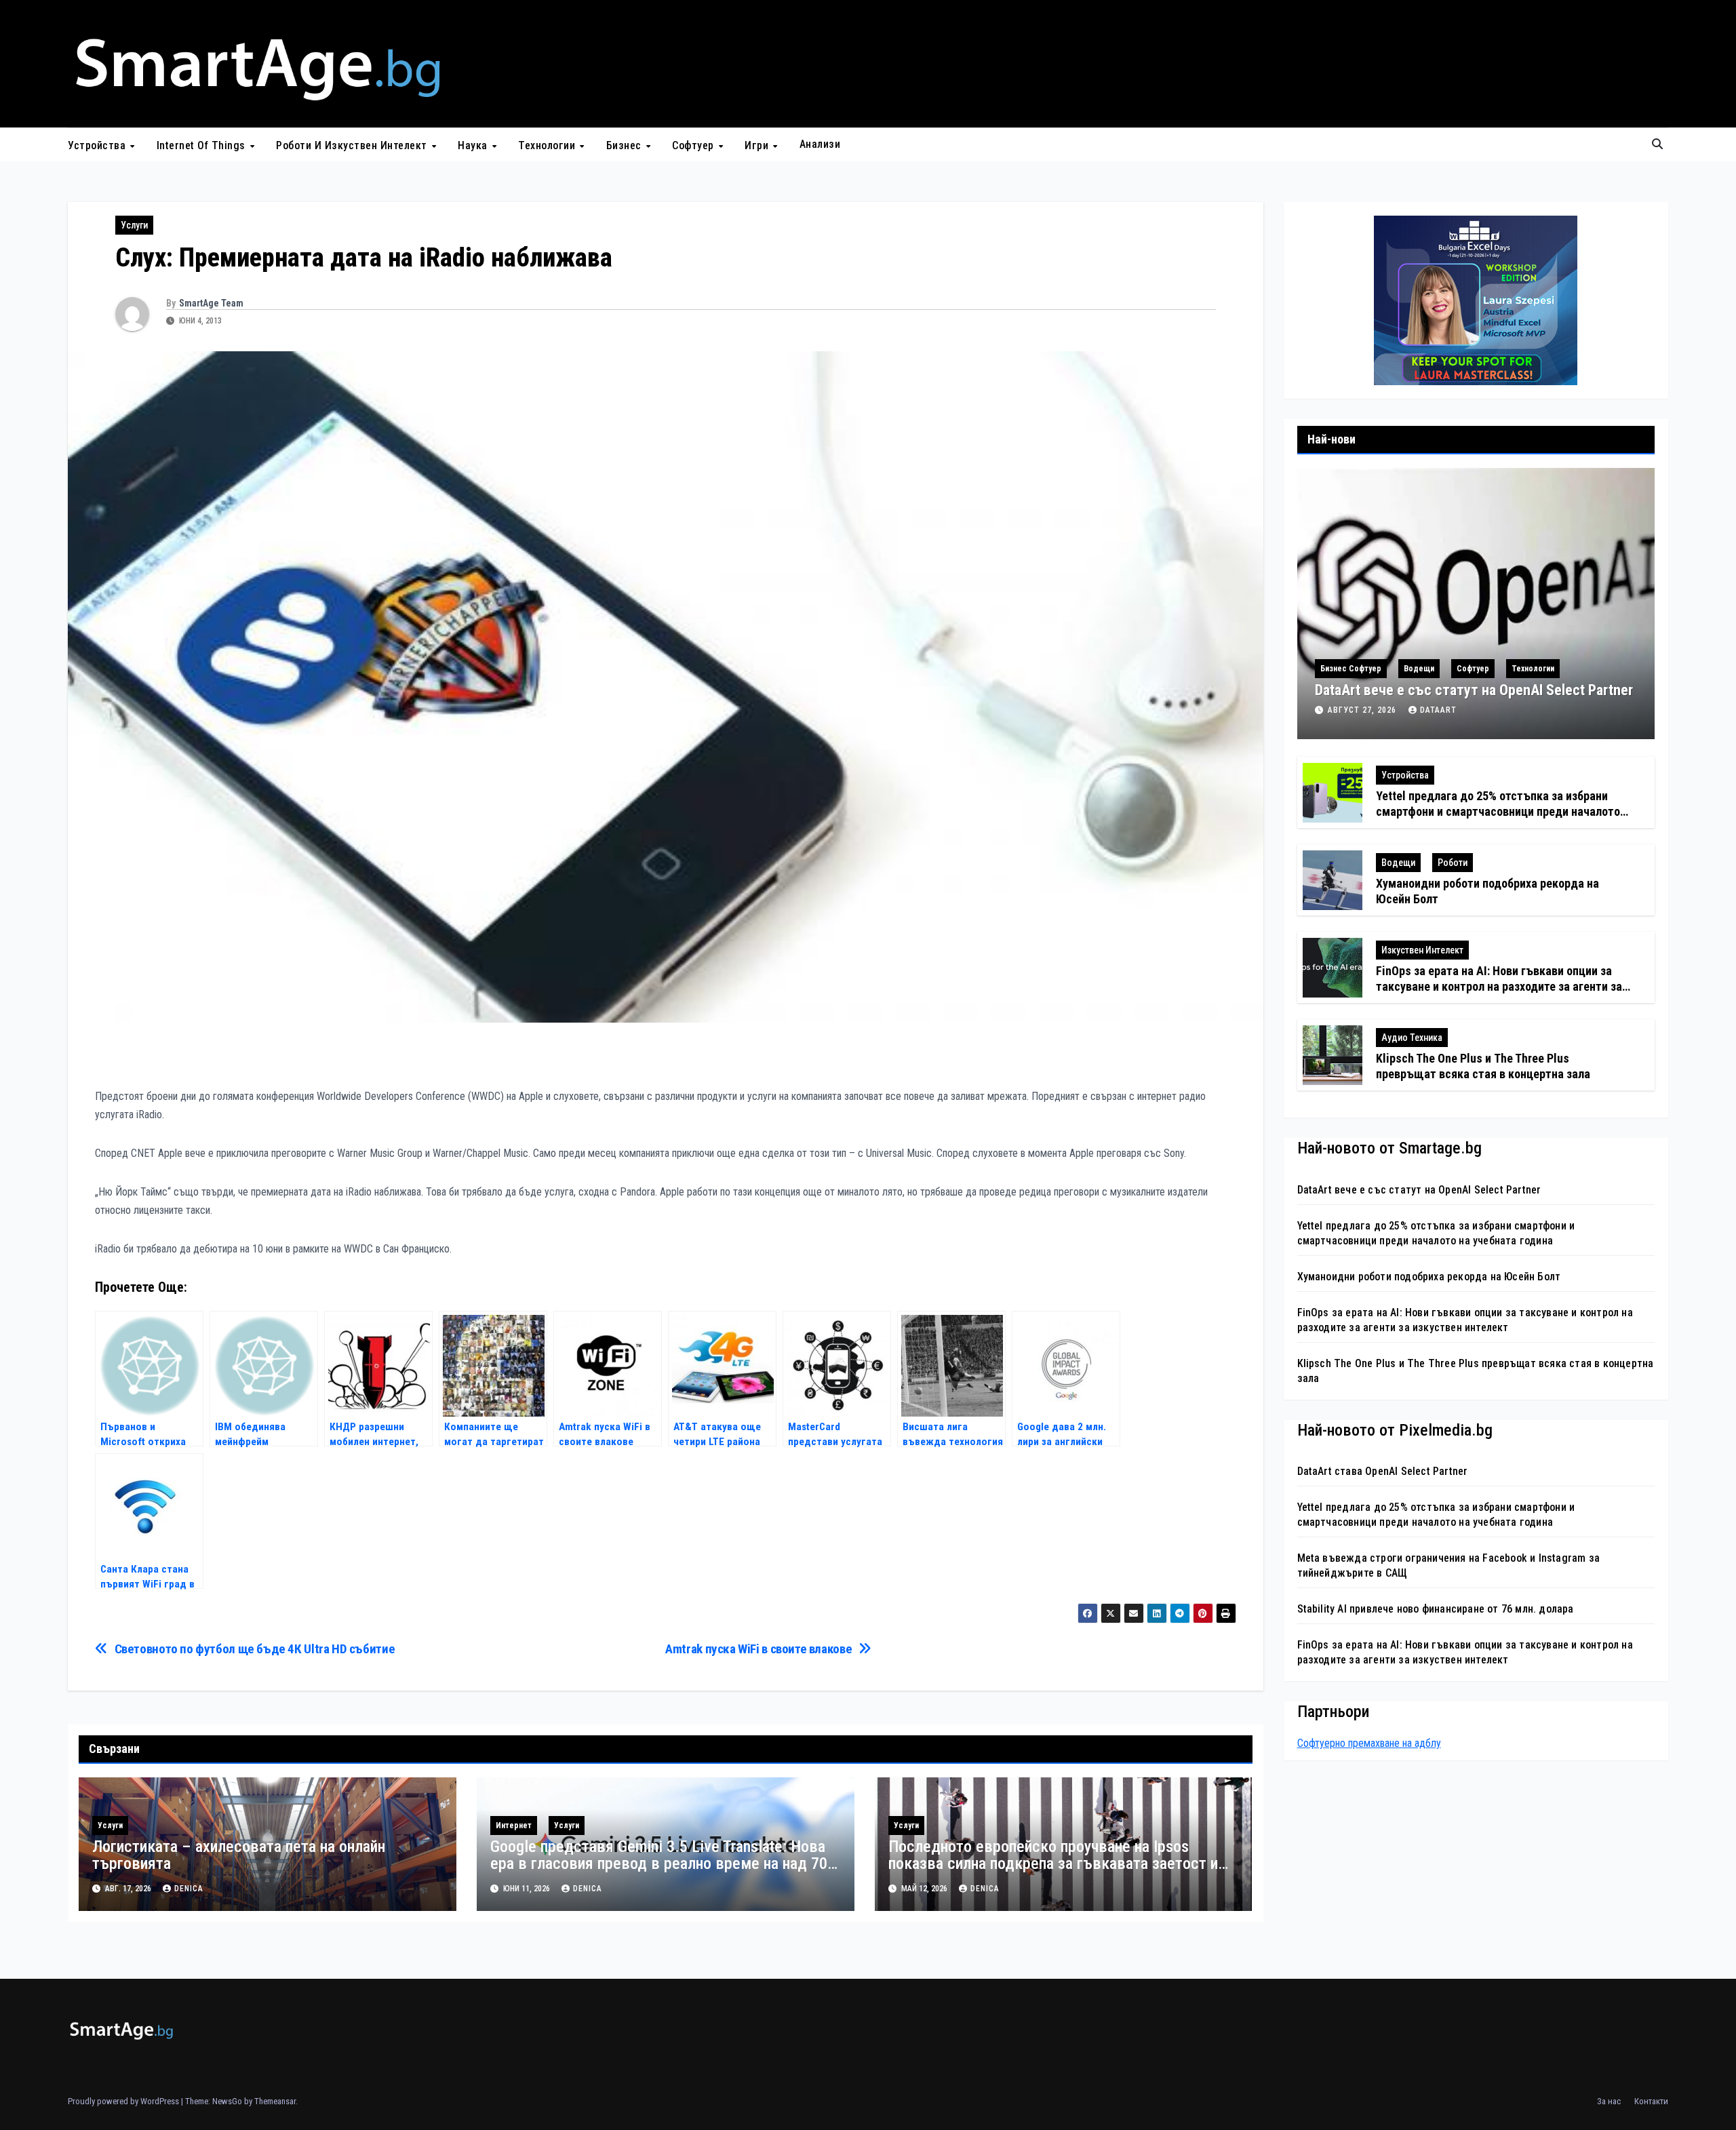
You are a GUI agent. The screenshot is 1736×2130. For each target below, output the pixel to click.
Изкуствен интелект (1422, 950)
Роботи (1453, 863)
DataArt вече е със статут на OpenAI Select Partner (1474, 690)
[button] (1657, 144)
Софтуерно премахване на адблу (1369, 1743)
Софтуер (694, 145)
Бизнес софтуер (1351, 669)
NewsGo (227, 2101)
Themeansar (275, 2101)
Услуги (134, 225)
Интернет (514, 1826)
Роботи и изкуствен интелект (353, 145)
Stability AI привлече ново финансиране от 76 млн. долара (1436, 1608)
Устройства (98, 145)
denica (189, 1889)
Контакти (1651, 2101)
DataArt (1438, 710)
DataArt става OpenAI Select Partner (1383, 1471)
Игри (758, 145)
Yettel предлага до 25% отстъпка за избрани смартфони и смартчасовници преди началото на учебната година (1498, 812)
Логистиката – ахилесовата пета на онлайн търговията (239, 1855)
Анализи (820, 144)
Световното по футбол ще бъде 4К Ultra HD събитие (255, 1649)
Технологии (548, 145)
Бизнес (626, 145)
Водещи (1419, 669)
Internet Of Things (203, 145)
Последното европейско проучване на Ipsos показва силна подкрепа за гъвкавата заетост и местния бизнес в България (1053, 1863)
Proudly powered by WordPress (124, 2101)
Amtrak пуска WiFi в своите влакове (758, 1649)
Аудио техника (1412, 1038)
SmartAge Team (211, 303)
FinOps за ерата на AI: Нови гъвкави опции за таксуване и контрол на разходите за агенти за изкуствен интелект (1499, 987)
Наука (474, 145)
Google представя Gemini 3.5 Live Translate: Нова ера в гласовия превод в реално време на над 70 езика (659, 1863)
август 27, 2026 (1363, 710)
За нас (1609, 2101)
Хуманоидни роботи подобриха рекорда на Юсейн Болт (1429, 1276)
